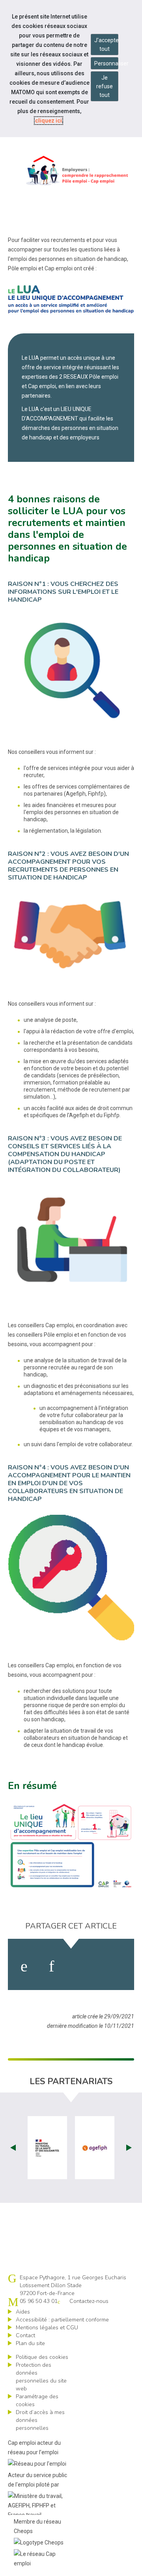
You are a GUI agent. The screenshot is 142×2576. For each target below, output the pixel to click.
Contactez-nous (89, 2301)
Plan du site (30, 2343)
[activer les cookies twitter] (82, 1966)
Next (129, 2148)
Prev (13, 2148)
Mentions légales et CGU (47, 2328)
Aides (23, 2312)
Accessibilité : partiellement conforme (62, 2320)
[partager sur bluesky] (115, 1966)
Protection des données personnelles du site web (41, 2377)
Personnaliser (106, 63)
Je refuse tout (105, 86)
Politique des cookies (42, 2357)
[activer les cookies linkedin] (51, 1966)
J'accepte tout (106, 45)
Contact (25, 2335)
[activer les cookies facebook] (24, 1966)
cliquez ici (49, 121)
